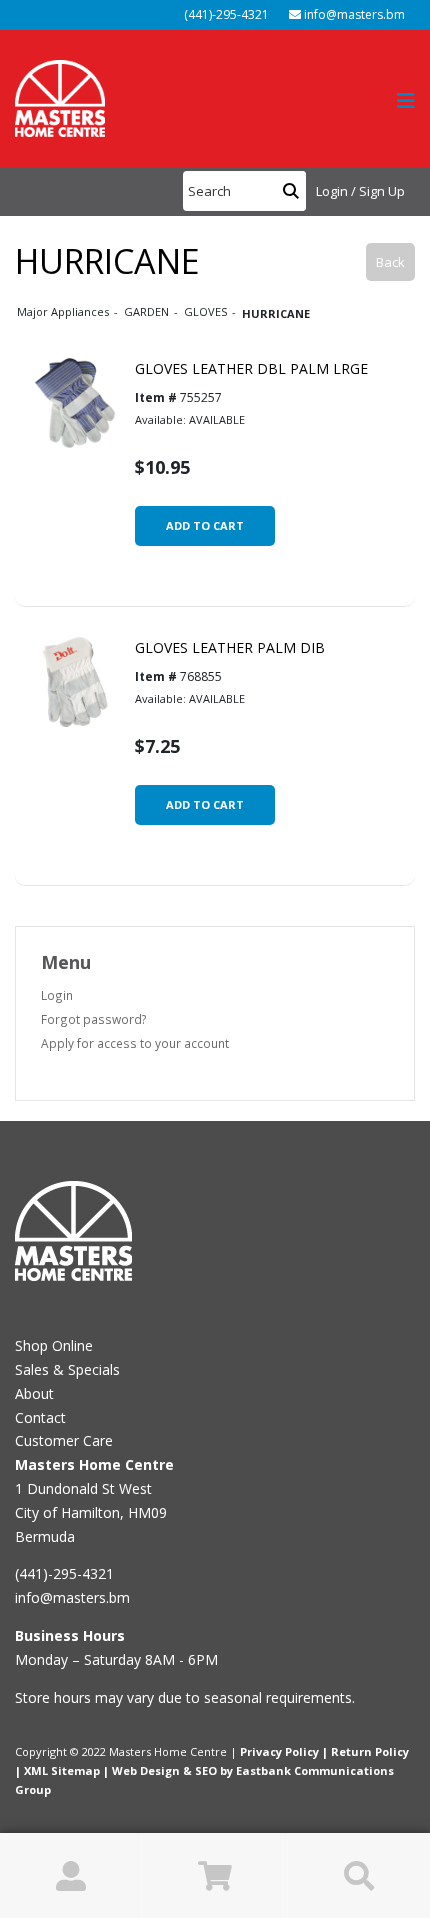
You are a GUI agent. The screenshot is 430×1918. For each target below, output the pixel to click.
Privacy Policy (279, 1751)
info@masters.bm (353, 14)
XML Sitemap (62, 1770)
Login (57, 995)
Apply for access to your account (135, 1043)
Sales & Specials (67, 1369)
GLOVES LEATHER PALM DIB (230, 647)
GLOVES (207, 311)
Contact (40, 1417)
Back (390, 262)
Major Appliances (64, 311)
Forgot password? (94, 1019)
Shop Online (54, 1345)
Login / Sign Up (360, 191)
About (34, 1393)
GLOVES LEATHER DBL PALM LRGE (251, 368)
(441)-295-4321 (225, 14)
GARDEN (148, 311)
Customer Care (64, 1440)
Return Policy (370, 1751)
